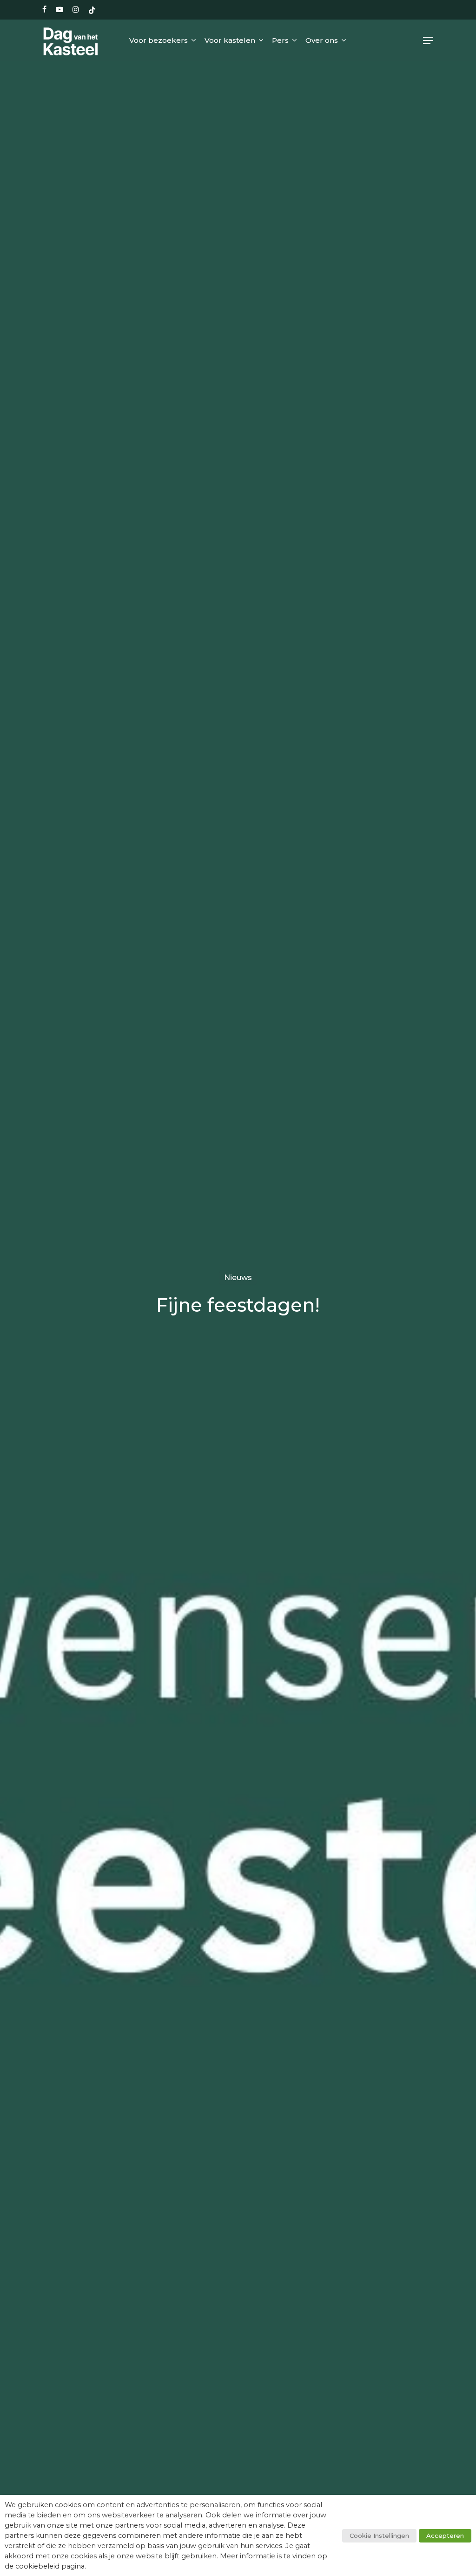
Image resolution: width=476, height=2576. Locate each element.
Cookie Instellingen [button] (379, 2536)
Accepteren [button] (445, 2536)
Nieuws (238, 1277)
